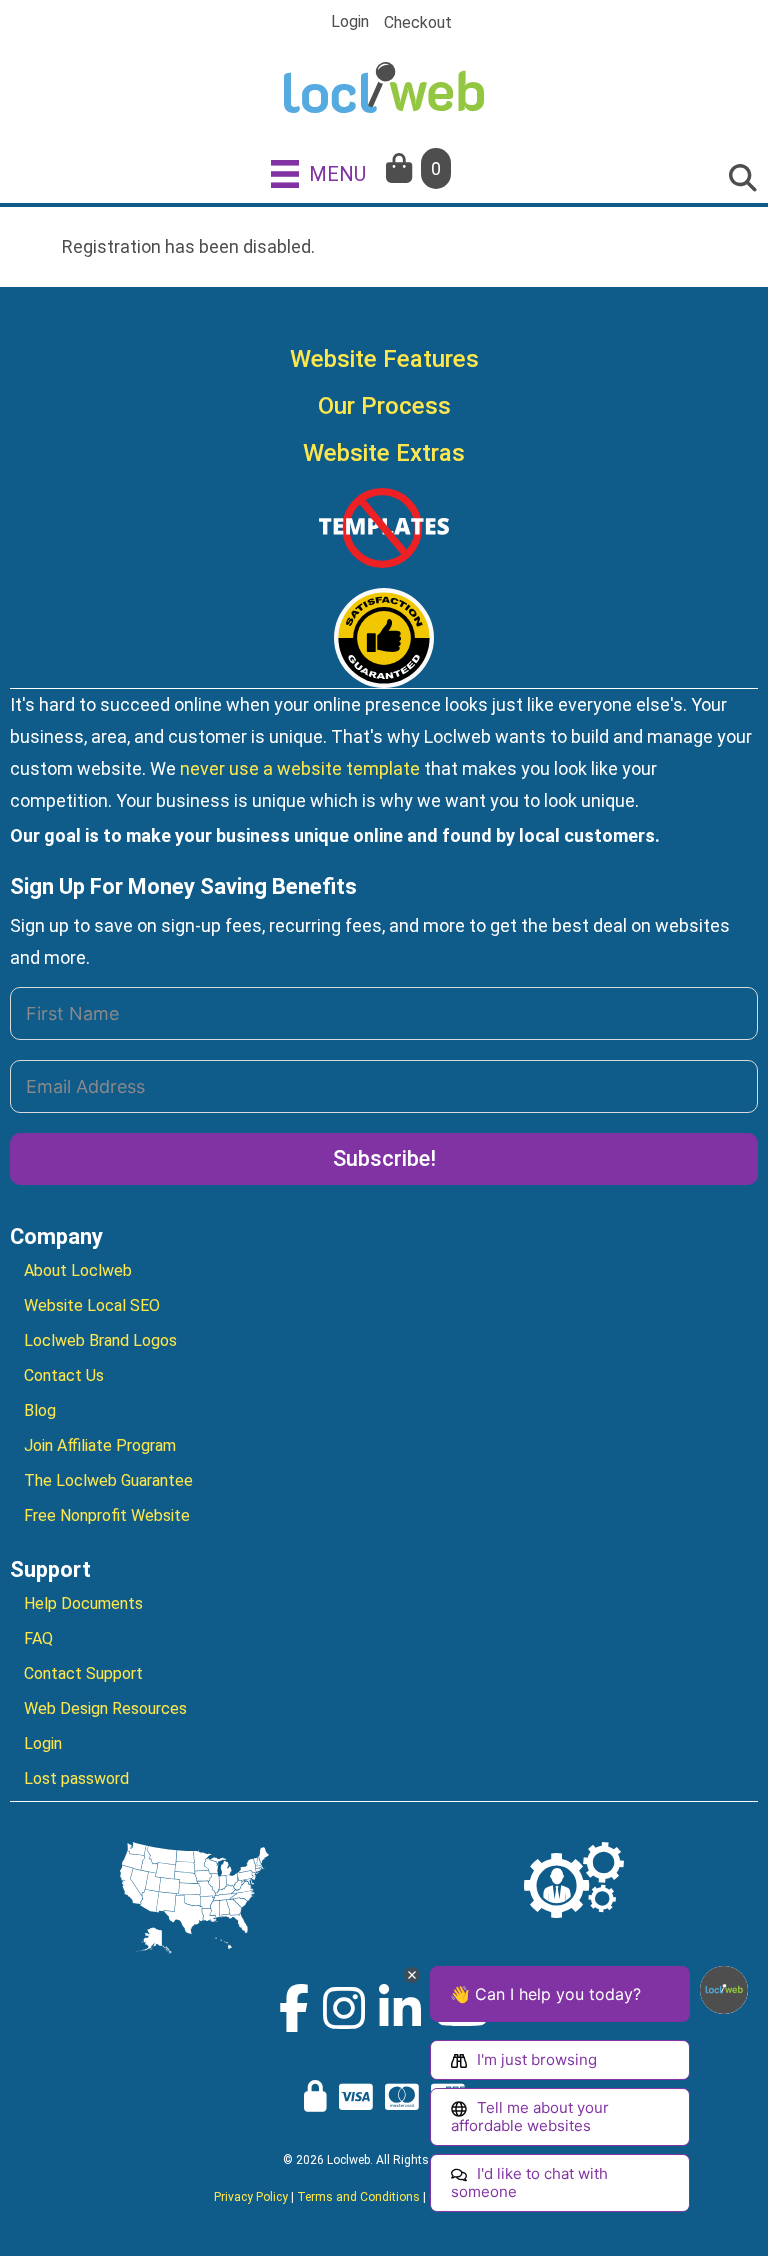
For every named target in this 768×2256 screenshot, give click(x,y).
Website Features (384, 359)
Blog (40, 1410)
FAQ (38, 1638)
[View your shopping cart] (401, 168)
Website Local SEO (92, 1305)
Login (350, 22)
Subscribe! (384, 1158)
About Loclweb (78, 1270)
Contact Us (64, 1375)
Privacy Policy (251, 2197)
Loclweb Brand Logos (100, 1340)
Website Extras (384, 453)
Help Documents (83, 1603)
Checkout (418, 23)
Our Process (384, 406)
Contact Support (83, 1673)
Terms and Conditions (358, 2197)
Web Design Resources (105, 1708)
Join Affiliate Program (100, 1445)
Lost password (76, 1778)
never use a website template (300, 768)
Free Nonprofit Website (107, 1515)
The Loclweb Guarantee (108, 1480)
